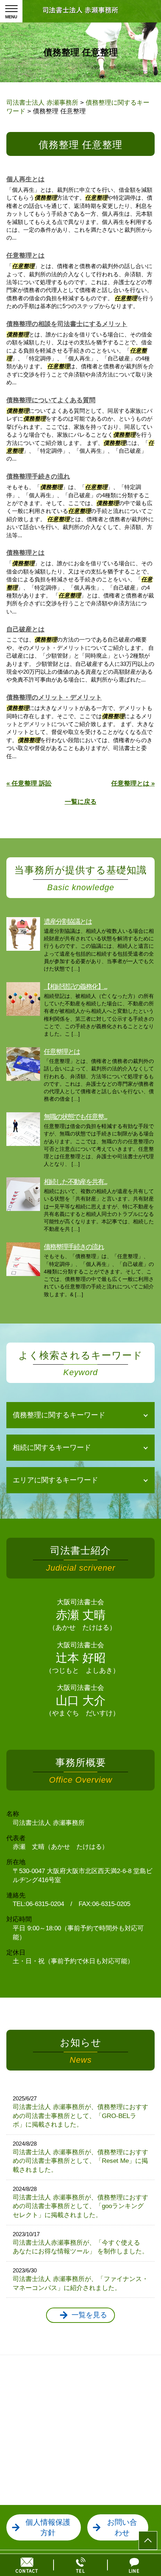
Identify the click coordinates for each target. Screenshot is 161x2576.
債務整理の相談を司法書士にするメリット (67, 324)
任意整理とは (25, 256)
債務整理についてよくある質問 (51, 400)
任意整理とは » (133, 783)
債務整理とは (25, 553)
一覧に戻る (81, 802)
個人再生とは (25, 179)
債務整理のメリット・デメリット (54, 697)
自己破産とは (25, 629)
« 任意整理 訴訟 (29, 783)
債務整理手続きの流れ (38, 477)
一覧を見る (89, 2315)
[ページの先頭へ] (148, 2540)
